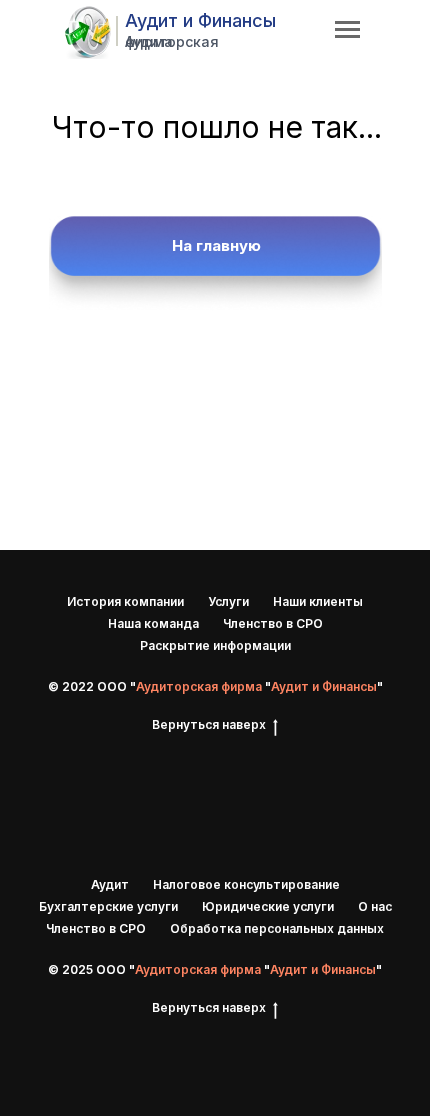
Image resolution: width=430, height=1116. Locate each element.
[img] (88, 32)
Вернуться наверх (209, 724)
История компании (125, 601)
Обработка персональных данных (277, 928)
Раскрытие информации (215, 645)
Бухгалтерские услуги (108, 906)
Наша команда (153, 623)
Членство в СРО (273, 623)
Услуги (228, 601)
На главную (216, 245)
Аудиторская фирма (172, 41)
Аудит (110, 884)
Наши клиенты (318, 601)
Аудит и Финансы (200, 20)
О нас (375, 906)
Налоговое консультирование (246, 884)
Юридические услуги (268, 906)
